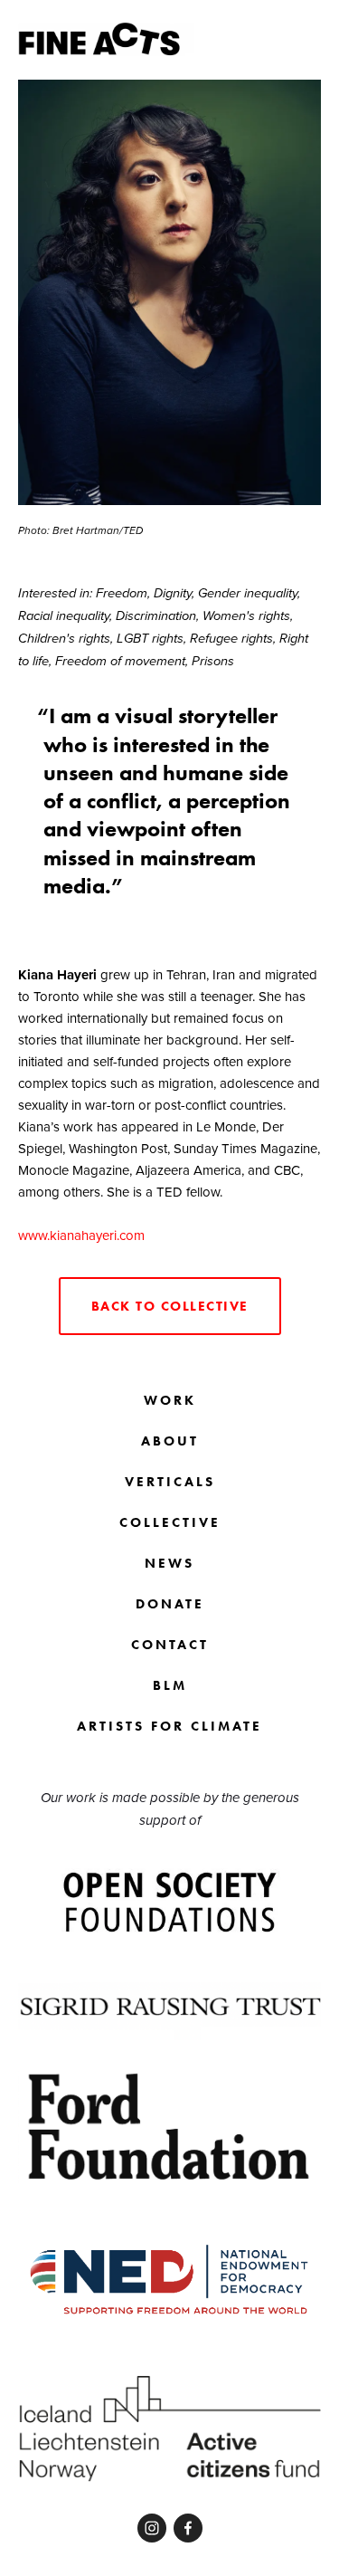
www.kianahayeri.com (81, 1235)
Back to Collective (170, 1306)
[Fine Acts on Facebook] (188, 2528)
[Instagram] (152, 2528)
